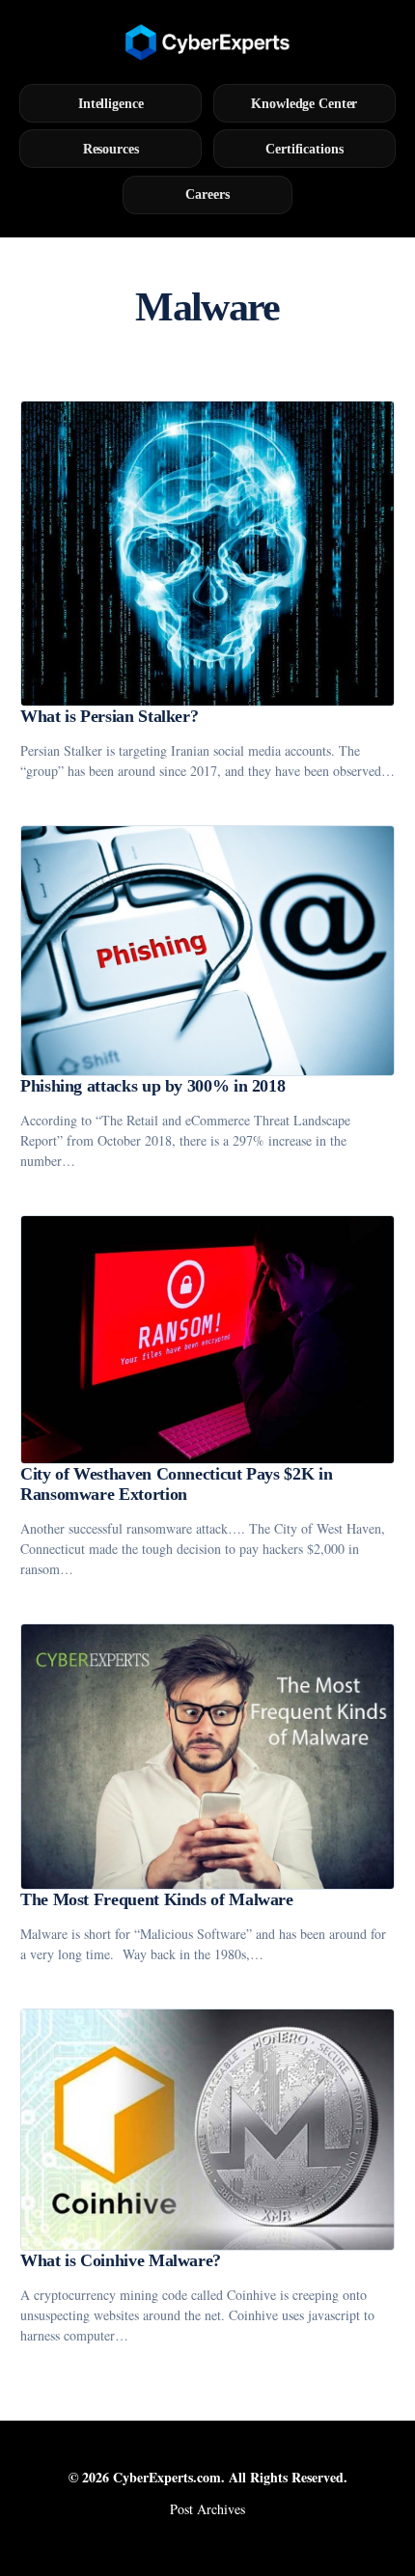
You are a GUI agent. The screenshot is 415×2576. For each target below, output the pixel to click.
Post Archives (207, 2509)
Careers (207, 194)
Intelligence (111, 103)
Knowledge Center (304, 103)
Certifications (304, 149)
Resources (111, 149)
